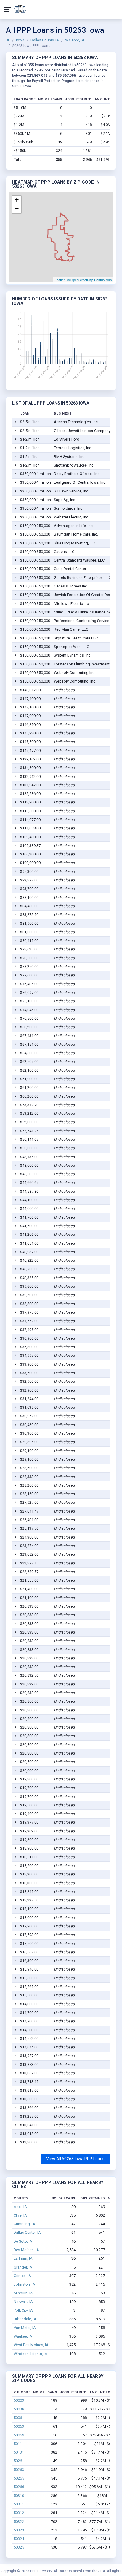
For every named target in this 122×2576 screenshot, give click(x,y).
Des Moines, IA (26, 2250)
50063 (19, 2426)
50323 (19, 2530)
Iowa (20, 40)
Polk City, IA (23, 2310)
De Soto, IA (23, 2241)
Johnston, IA (24, 2284)
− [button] (17, 209)
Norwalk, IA (23, 2302)
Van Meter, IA (25, 2328)
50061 (19, 2418)
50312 (19, 2513)
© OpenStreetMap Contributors (90, 280)
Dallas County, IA (45, 40)
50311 (19, 2504)
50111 (19, 2444)
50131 (19, 2452)
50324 (19, 2539)
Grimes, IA (22, 2276)
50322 (19, 2522)
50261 (19, 2461)
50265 (19, 2478)
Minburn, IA (23, 2293)
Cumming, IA (24, 2224)
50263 (19, 2470)
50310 (19, 2496)
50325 (19, 2547)
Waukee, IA (75, 40)
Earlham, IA (23, 2258)
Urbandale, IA (25, 2319)
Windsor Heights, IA (30, 2354)
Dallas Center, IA (27, 2232)
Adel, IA (20, 2207)
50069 (19, 2435)
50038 (19, 2409)
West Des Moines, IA (31, 2345)
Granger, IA (23, 2267)
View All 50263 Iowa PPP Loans (75, 2159)
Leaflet (60, 280)
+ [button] (17, 200)
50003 (19, 2400)
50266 (19, 2487)
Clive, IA (20, 2215)
